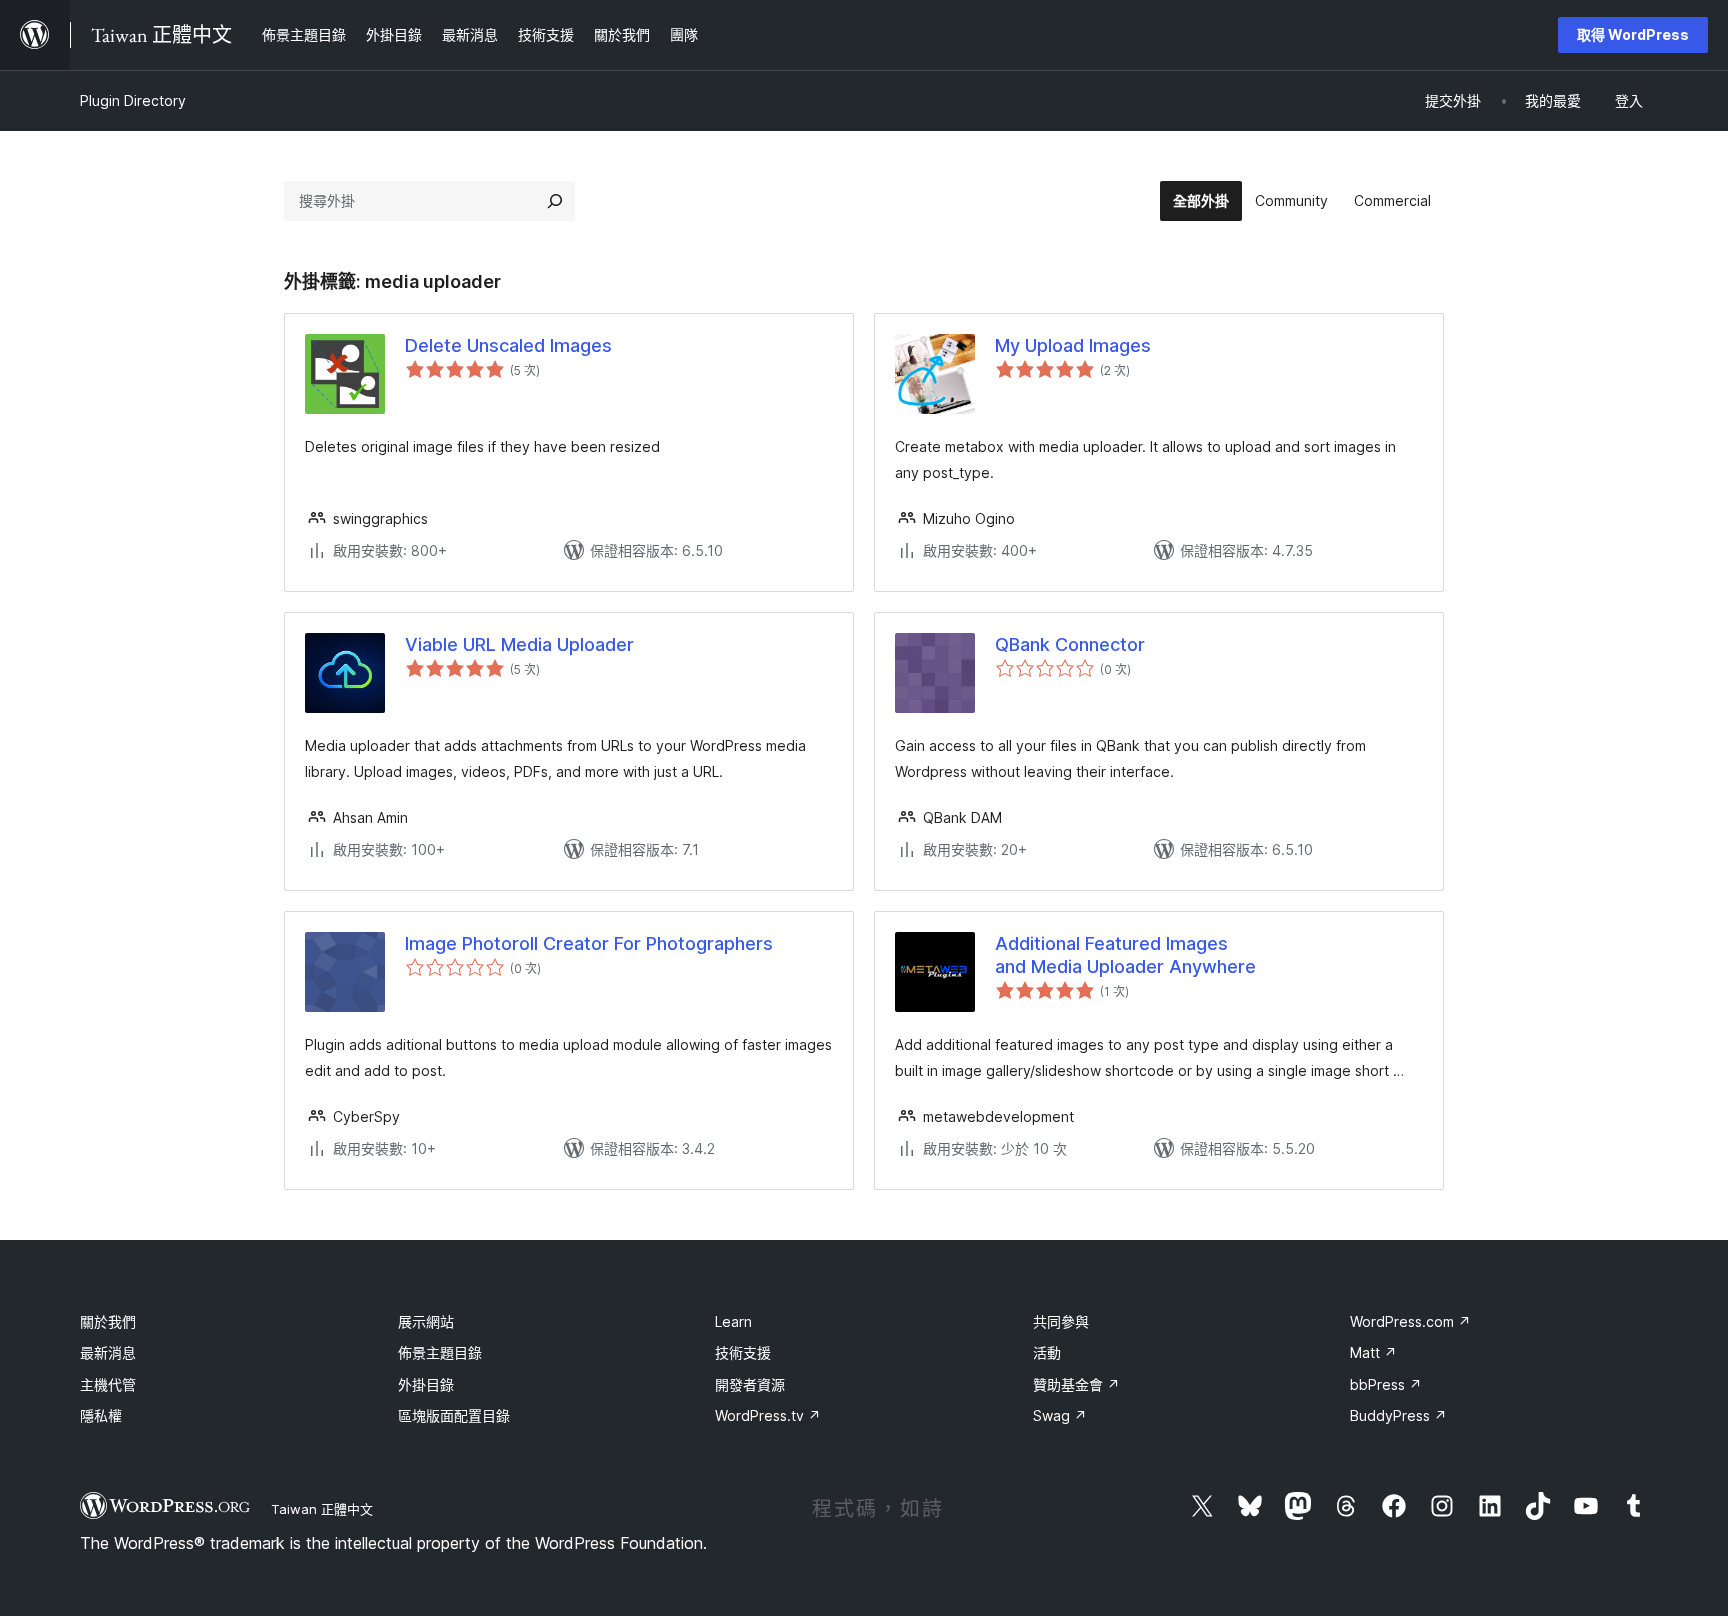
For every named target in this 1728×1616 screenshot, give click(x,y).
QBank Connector (1070, 644)
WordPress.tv (768, 1415)
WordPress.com (1410, 1321)
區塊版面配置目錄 (454, 1415)
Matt (1373, 1352)
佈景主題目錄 (440, 1352)
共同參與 (1061, 1321)
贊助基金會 (1076, 1384)
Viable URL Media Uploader (519, 644)
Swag (1060, 1415)
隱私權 (101, 1415)
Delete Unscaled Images (508, 345)
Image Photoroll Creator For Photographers (589, 943)
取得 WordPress (1633, 34)
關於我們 (108, 1321)
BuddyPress (1398, 1415)
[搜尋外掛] (555, 201)
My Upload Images (1073, 345)
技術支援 (743, 1352)
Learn (733, 1321)
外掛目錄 (426, 1384)
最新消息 (108, 1352)
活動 (1047, 1352)
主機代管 (108, 1384)
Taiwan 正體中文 (322, 1509)
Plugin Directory (133, 100)
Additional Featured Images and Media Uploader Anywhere (1125, 955)
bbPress (1386, 1384)
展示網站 (426, 1321)
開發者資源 (750, 1384)
